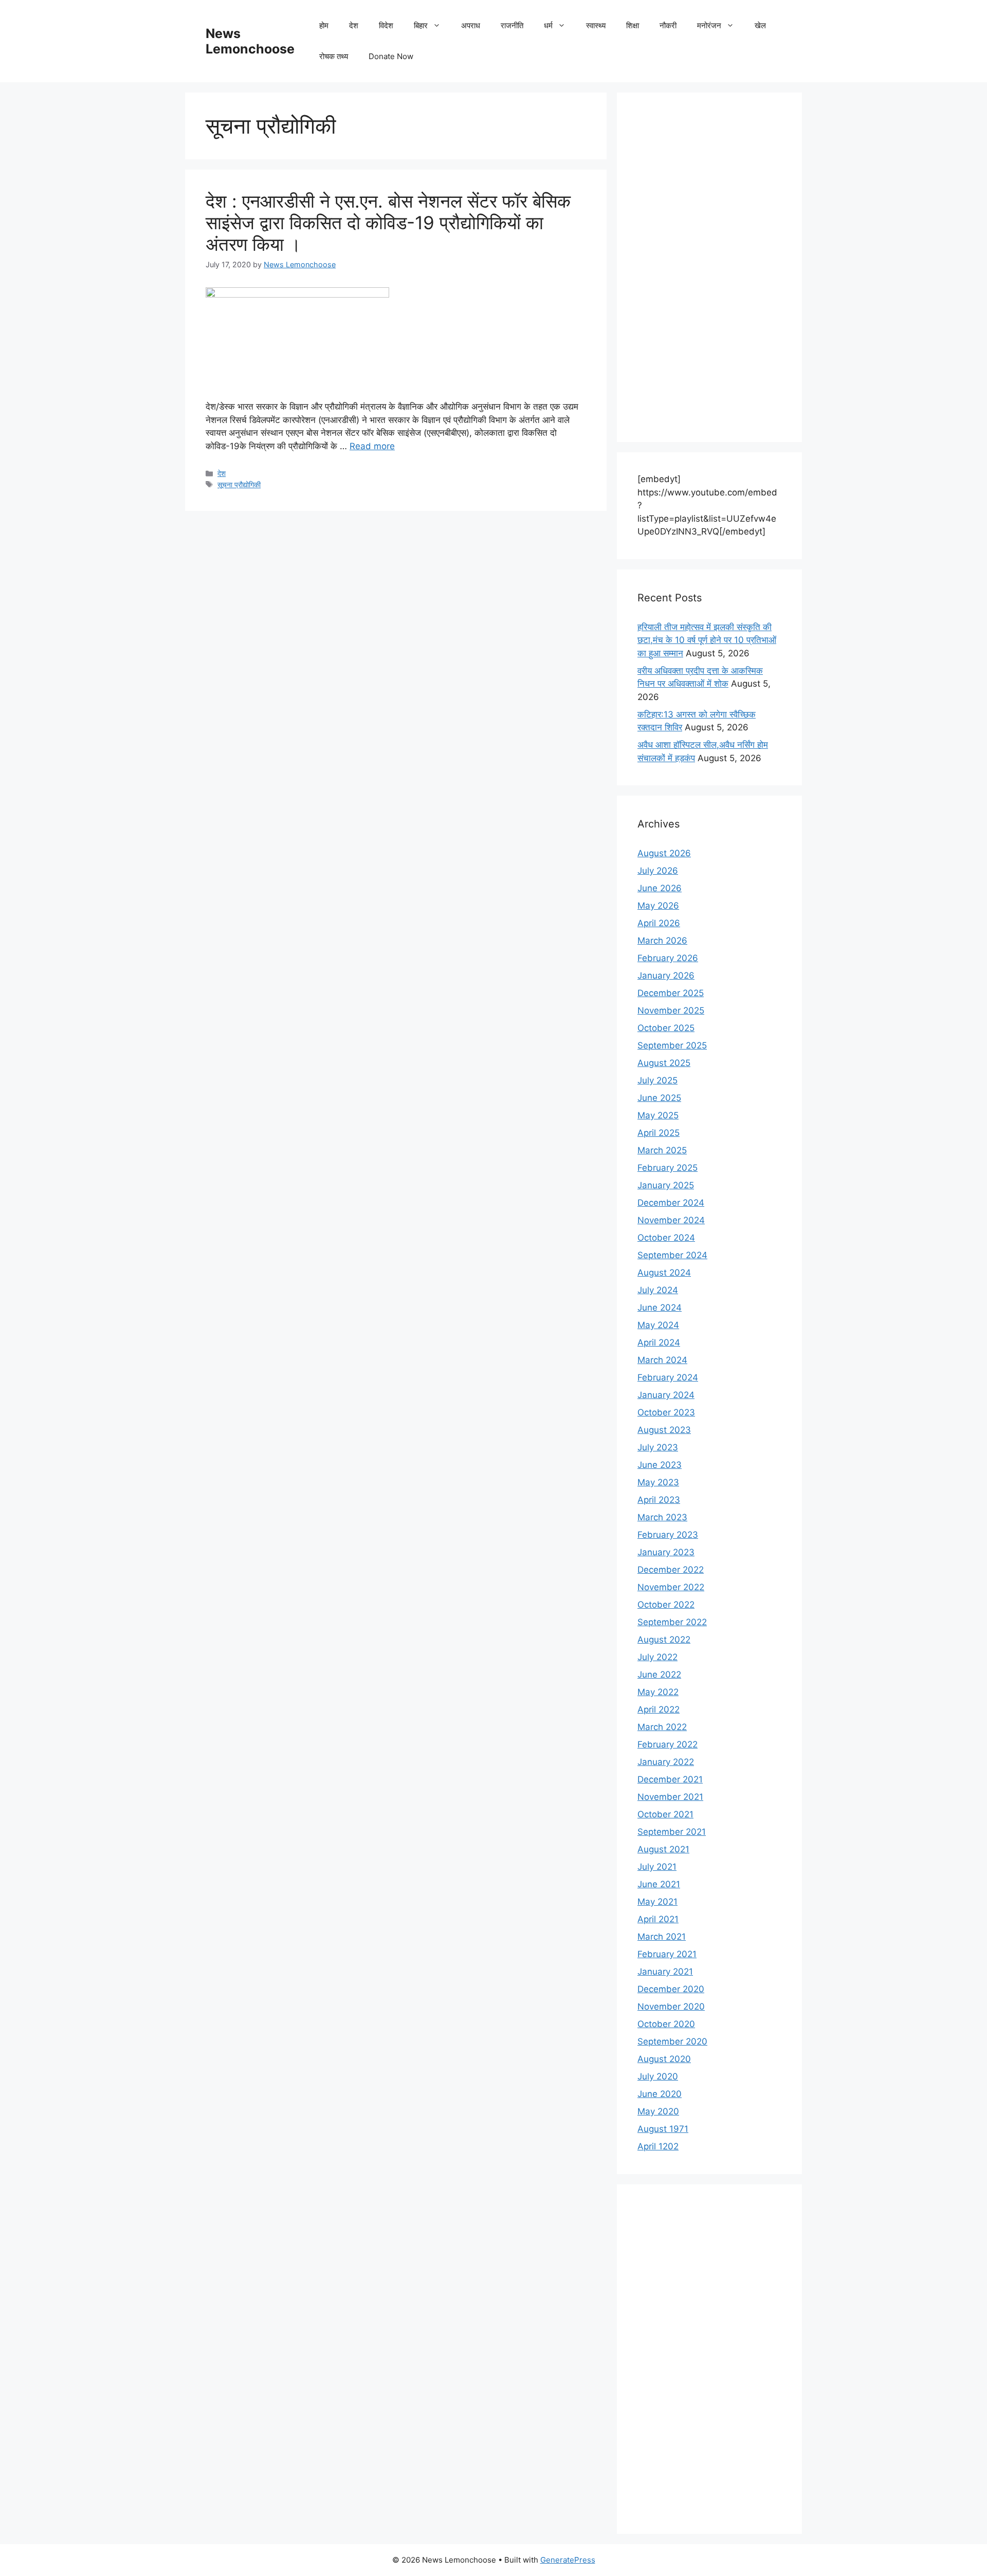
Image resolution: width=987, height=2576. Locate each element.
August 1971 (663, 2129)
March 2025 (662, 1150)
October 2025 (666, 1028)
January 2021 (665, 1972)
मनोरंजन (709, 25)
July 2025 (657, 1080)
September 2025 (672, 1045)
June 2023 (660, 1465)
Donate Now (391, 56)
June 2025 (659, 1098)
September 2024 (672, 1255)
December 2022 (671, 1570)
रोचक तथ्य (334, 56)
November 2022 (671, 1587)
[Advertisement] (709, 267)
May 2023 (658, 1482)
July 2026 (658, 871)
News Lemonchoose (250, 41)
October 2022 (666, 1605)
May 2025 (658, 1115)
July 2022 (657, 1657)
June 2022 (659, 1675)
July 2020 (658, 2076)
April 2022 (659, 1709)
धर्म (548, 25)
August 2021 (663, 1849)
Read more (372, 446)
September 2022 (672, 1622)
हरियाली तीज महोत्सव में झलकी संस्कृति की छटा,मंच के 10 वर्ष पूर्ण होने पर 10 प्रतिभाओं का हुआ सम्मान (707, 640)
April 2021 (658, 1919)
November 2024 (671, 1220)
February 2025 (668, 1168)
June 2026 (660, 888)
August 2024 (664, 1273)
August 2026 (664, 853)
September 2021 (672, 1832)
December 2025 (671, 993)
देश (354, 25)
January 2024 (666, 1395)
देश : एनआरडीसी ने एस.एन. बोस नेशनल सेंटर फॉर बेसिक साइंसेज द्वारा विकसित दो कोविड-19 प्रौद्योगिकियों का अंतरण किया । (388, 223)
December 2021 (670, 1779)
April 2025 (659, 1133)
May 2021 (657, 1902)
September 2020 (672, 2041)
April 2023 (659, 1500)
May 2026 (658, 906)
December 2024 (671, 1203)
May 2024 (658, 1325)
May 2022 (658, 1692)
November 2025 (671, 1010)
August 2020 (664, 2059)
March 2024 (662, 1360)
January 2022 (666, 1762)
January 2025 (666, 1185)
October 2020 (666, 2024)
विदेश (386, 25)
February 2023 (668, 1535)
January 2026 (666, 976)
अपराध (471, 25)
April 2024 (659, 1342)
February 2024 (668, 1377)
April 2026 (659, 923)
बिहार (421, 25)
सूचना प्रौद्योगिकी (239, 484)
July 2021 (657, 1867)
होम (324, 25)
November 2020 (671, 2007)
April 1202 (658, 2146)
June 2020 (660, 2094)
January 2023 (666, 1552)
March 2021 (662, 1937)
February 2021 (667, 1954)
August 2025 (664, 1063)
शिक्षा (633, 25)
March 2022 (662, 1727)
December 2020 (671, 1989)
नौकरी (668, 25)
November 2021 (670, 1797)
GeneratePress (568, 2560)
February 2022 (668, 1744)
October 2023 (666, 1412)
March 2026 (662, 941)
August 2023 (664, 1430)
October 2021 (665, 1814)
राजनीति (512, 25)
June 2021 (659, 1884)
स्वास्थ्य (596, 25)
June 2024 (660, 1308)
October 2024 (666, 1238)
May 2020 (658, 2111)
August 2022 (664, 1640)
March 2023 (662, 1517)
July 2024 (658, 1290)
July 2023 (658, 1447)
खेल (760, 25)
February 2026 (668, 958)
